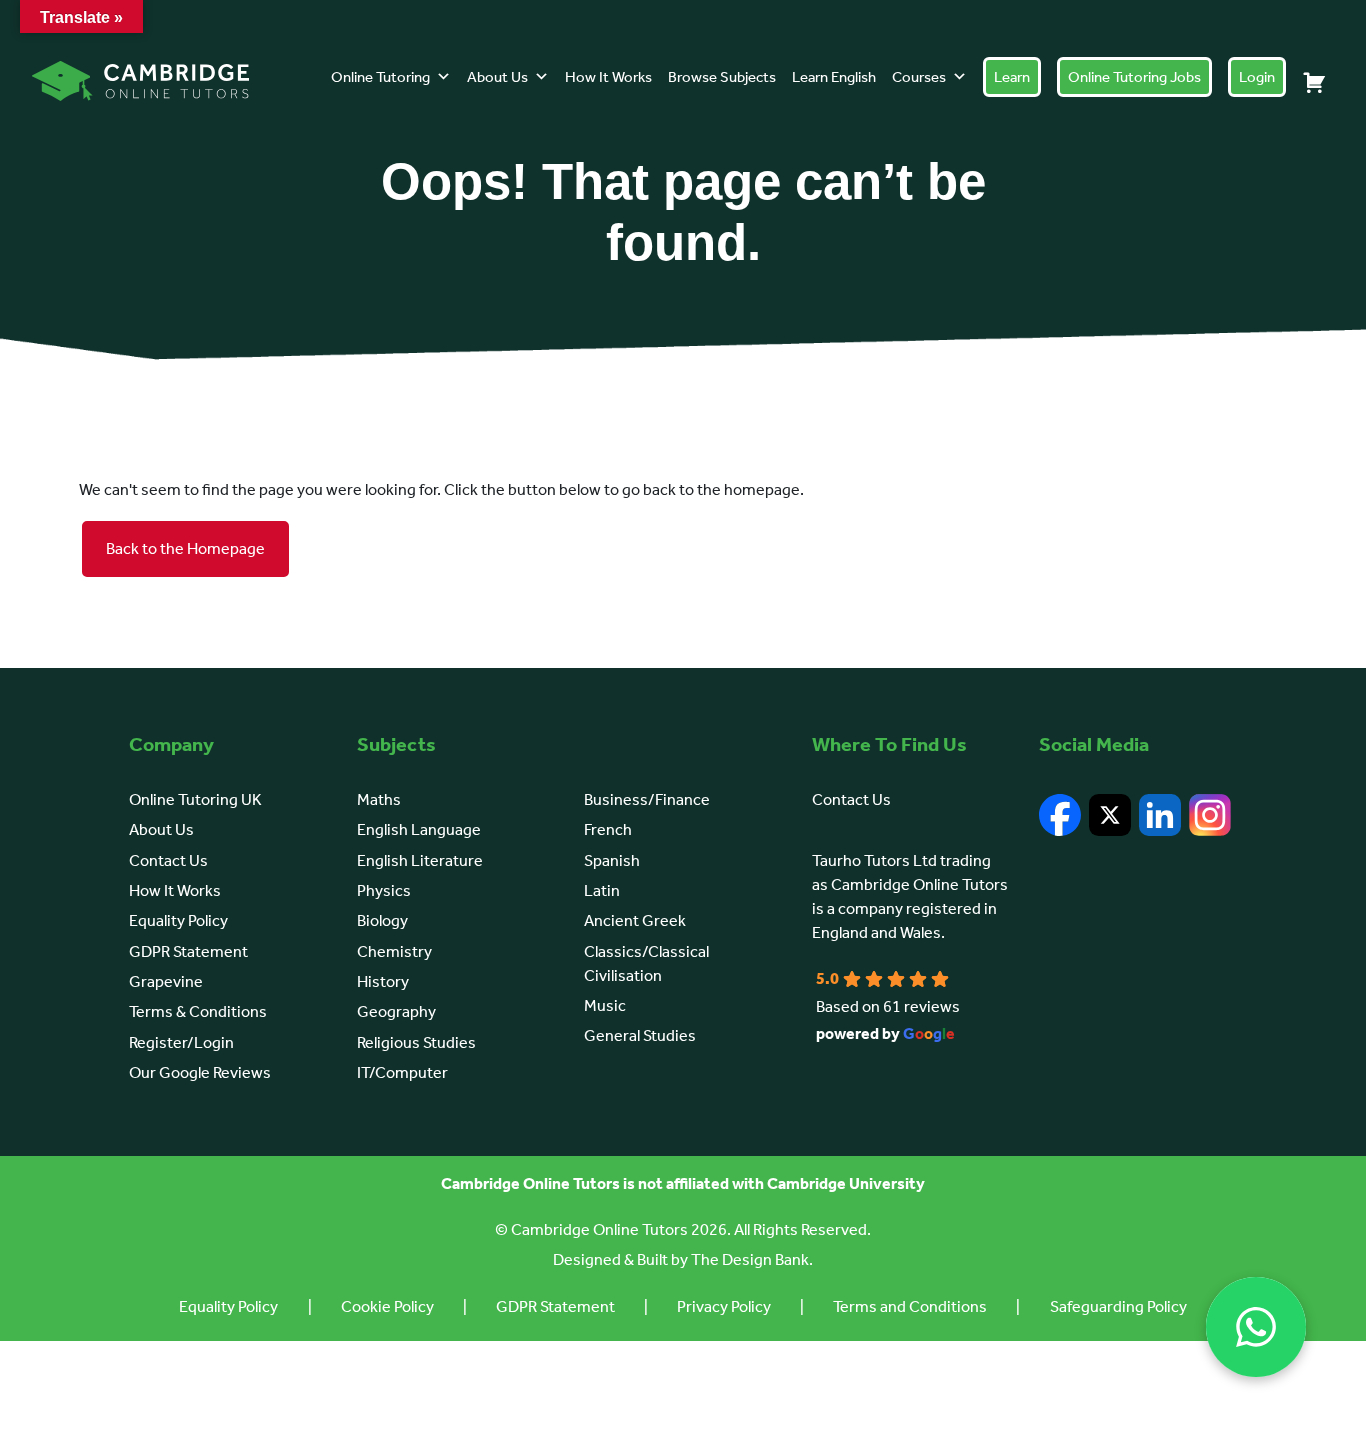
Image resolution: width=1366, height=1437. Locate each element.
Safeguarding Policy (1118, 1306)
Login (1257, 77)
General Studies (640, 1035)
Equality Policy (178, 920)
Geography (396, 1011)
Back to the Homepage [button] (185, 548)
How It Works (608, 77)
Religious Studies (416, 1042)
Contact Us (168, 860)
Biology (382, 920)
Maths (379, 799)
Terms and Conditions (910, 1306)
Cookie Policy (387, 1306)
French (608, 829)
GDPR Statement (188, 951)
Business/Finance (647, 799)
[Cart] (1314, 82)
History (383, 981)
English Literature (420, 860)
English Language (419, 829)
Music (605, 1005)
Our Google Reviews (200, 1072)
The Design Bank (750, 1259)
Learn (1012, 77)
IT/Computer (402, 1072)
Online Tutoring (380, 77)
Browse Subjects (722, 77)
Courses (919, 77)
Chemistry (394, 951)
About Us (497, 77)
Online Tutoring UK (195, 799)
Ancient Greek (635, 920)
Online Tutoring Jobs (1134, 77)
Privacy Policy (724, 1306)
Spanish (612, 860)
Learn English (834, 77)
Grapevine (166, 981)
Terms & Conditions (198, 1011)
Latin (602, 890)
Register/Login (181, 1042)
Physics (384, 890)
